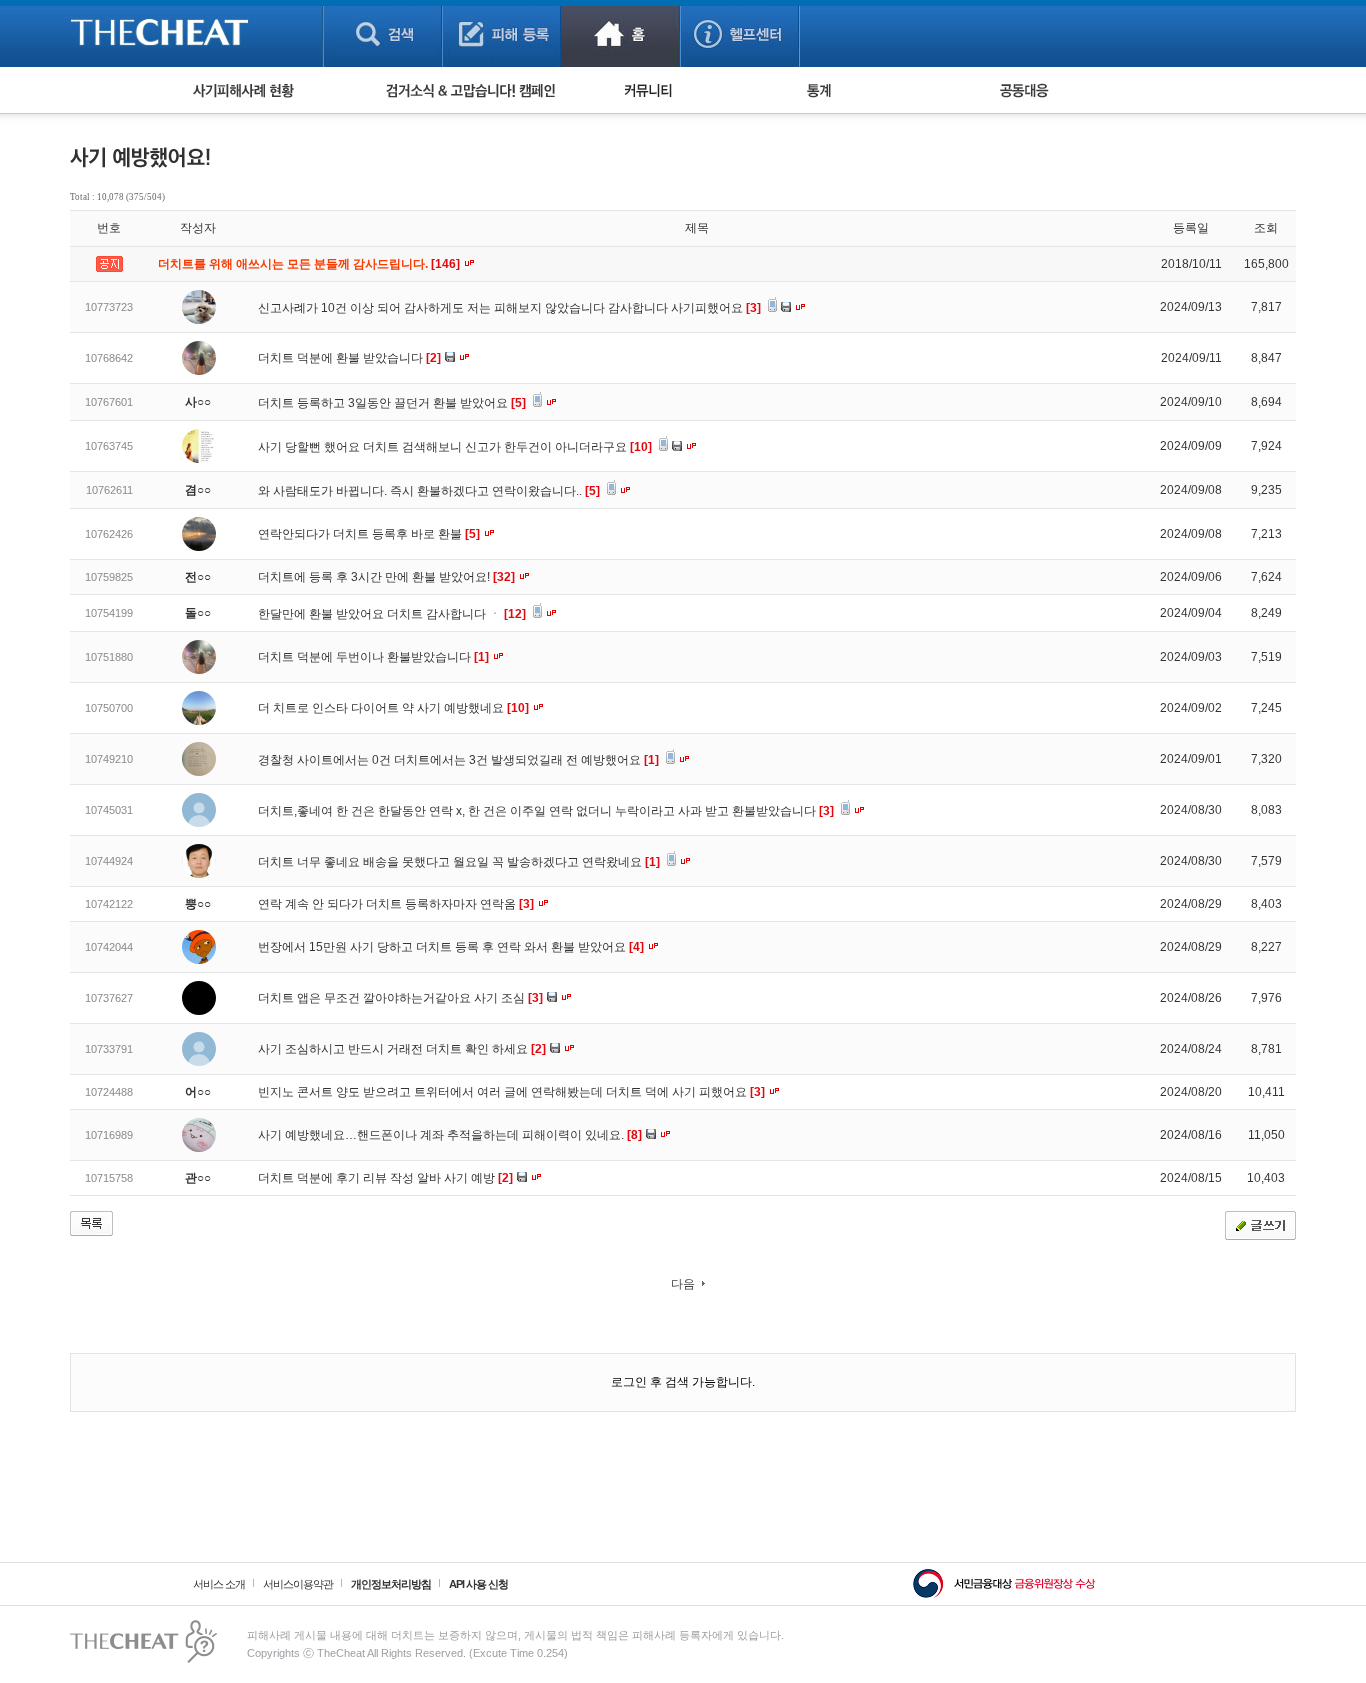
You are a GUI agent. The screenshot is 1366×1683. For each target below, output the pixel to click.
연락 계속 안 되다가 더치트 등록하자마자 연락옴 (396, 904)
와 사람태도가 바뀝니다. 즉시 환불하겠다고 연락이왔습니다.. (429, 491)
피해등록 (501, 33)
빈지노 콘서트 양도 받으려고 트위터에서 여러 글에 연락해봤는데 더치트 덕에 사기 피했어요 (511, 1092)
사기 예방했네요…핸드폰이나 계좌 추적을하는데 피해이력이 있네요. (450, 1135)
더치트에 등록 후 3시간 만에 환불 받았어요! (386, 577)
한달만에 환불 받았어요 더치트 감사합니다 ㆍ (392, 614)
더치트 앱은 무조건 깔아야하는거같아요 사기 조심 (400, 998)
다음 (683, 1284)
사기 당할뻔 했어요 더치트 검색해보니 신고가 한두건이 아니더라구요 (455, 447)
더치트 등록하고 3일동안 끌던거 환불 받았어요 (392, 403)
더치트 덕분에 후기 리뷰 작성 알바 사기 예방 (385, 1178)
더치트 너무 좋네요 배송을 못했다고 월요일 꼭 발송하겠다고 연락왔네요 (459, 862)
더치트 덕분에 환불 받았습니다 (349, 358)
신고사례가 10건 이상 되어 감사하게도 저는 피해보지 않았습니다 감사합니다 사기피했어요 (509, 308)
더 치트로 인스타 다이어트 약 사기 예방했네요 (393, 708)
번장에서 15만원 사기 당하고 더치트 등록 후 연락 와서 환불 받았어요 (451, 947)
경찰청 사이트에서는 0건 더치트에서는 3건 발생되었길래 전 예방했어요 (458, 760)
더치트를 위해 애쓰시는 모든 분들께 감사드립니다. (310, 264)
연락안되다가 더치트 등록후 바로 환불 (369, 534)
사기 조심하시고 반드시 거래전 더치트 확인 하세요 (402, 1049)
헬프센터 (739, 33)
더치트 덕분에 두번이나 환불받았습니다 (373, 657)
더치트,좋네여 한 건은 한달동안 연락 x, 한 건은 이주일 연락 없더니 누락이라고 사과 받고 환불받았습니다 (546, 811)
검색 (382, 33)
